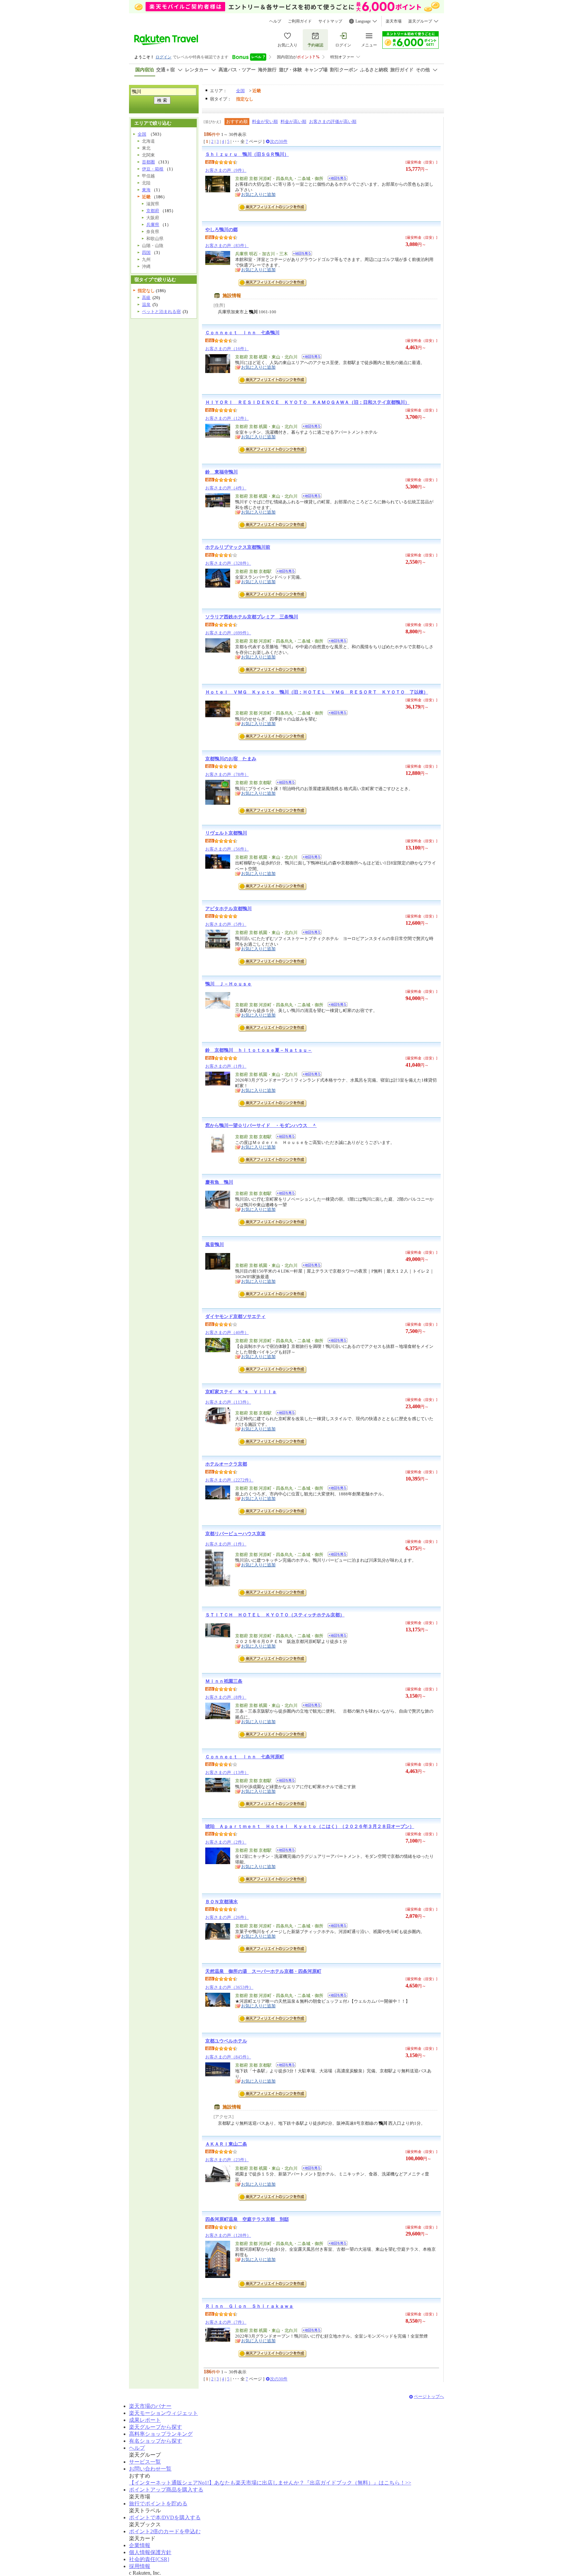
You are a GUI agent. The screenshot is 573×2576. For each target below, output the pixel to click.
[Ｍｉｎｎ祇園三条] (310, 1706)
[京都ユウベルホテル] (284, 2066)
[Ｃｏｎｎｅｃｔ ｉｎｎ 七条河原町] (284, 1781)
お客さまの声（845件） (228, 2057)
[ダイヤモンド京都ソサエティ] (335, 1341)
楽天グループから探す (156, 2427)
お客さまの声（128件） (228, 2235)
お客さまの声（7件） (226, 2322)
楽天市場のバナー (150, 2406)
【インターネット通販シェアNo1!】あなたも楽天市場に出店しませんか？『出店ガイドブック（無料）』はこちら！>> (270, 2483)
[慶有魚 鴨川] (284, 1194)
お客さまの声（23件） (227, 2160)
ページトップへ (429, 2396)
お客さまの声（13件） (227, 1772)
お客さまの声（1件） (226, 1066)
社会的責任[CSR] (149, 2559)
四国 (146, 252)
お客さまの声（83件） (227, 246)
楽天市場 (394, 21)
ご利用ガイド (300, 21)
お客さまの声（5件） (226, 924)
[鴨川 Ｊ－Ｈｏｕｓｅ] (335, 1005)
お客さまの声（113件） (228, 1402)
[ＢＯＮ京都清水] (335, 1927)
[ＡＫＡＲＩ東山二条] (310, 2169)
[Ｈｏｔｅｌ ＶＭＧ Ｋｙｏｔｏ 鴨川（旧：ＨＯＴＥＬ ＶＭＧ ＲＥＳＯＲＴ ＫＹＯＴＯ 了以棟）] (335, 714)
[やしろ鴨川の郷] (300, 254)
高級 (146, 298)
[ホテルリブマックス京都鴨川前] (284, 572)
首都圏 (148, 162)
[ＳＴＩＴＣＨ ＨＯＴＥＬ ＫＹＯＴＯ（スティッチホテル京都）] (335, 1636)
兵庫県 (153, 225)
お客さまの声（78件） (227, 774)
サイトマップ (330, 21)
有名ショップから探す (156, 2441)
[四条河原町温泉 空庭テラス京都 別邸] (335, 2244)
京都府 (153, 211)
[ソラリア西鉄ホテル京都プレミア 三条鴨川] (335, 642)
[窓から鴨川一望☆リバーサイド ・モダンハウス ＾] (284, 1137)
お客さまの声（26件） (227, 1917)
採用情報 (140, 2566)
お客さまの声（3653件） (229, 1987)
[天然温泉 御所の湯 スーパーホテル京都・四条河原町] (335, 1996)
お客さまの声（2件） (226, 1842)
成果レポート (145, 2420)
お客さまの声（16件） (227, 349)
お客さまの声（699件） (228, 633)
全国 (240, 91)
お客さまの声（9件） (226, 170)
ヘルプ (275, 21)
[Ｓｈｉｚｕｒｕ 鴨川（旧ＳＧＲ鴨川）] (335, 179)
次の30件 (279, 141)
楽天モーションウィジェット (163, 2413)
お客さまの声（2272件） (229, 1480)
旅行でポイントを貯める (158, 2504)
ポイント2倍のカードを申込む (165, 2531)
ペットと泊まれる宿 (161, 312)
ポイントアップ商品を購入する (166, 2490)
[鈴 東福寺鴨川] (310, 497)
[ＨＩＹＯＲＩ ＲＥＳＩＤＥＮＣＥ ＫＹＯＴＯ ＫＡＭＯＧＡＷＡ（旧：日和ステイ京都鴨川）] (310, 427)
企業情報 (140, 2545)
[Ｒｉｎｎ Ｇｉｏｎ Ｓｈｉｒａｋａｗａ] (310, 2331)
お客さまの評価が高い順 (333, 122)
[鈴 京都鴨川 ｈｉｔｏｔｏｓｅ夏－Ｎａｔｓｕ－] (310, 1075)
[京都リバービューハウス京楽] (335, 1555)
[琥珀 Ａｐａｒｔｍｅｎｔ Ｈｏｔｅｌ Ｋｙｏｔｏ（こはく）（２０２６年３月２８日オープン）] (284, 1851)
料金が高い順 (293, 122)
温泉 (146, 305)
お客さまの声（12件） (227, 418)
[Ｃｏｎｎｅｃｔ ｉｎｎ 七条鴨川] (310, 358)
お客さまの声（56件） (227, 849)
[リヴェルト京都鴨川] (310, 858)
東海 (146, 190)
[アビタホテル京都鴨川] (310, 933)
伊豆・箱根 (153, 169)
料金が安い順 (265, 122)
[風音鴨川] (310, 1266)
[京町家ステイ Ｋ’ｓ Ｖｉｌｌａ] (284, 1414)
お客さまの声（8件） (226, 1697)
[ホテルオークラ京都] (335, 1489)
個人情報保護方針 (150, 2552)
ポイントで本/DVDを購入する (165, 2517)
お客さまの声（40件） (227, 1332)
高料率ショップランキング (161, 2434)
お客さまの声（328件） (228, 563)
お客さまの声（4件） (226, 488)
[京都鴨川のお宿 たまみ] (284, 783)
